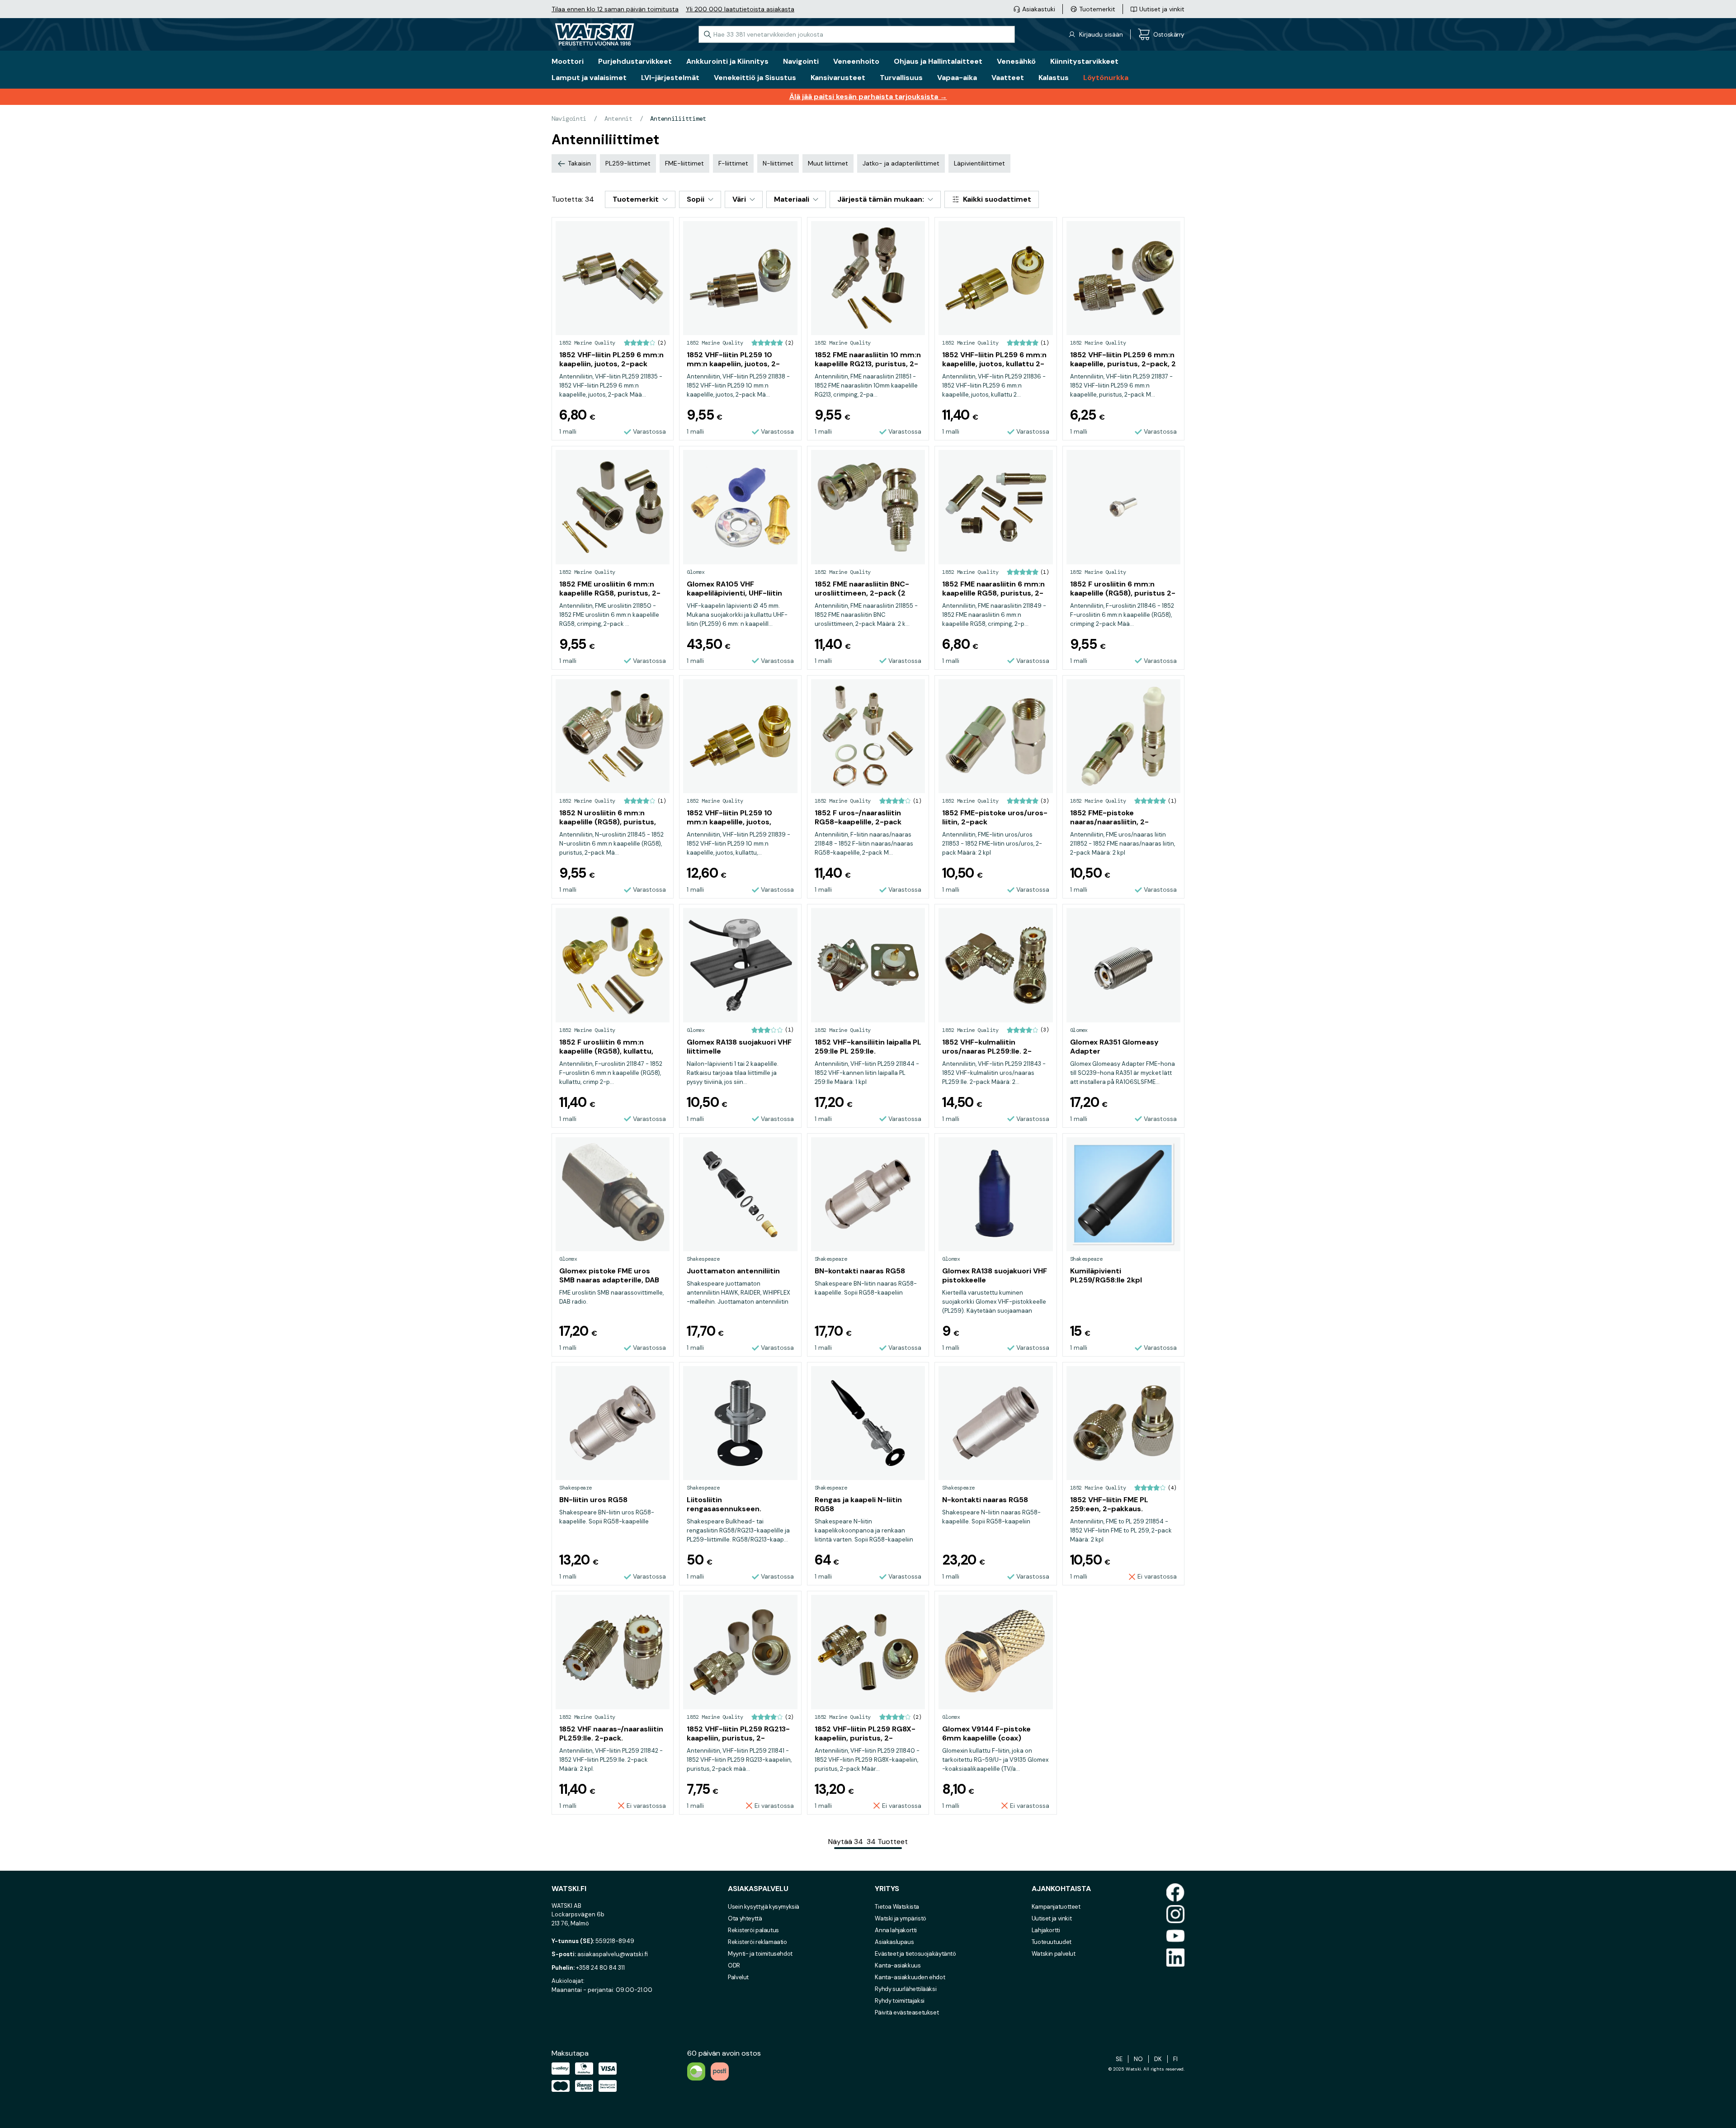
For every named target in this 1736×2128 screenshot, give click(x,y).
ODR (734, 1965)
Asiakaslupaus (894, 1942)
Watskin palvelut (1054, 1954)
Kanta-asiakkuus (898, 1965)
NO (1138, 2059)
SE (1119, 2059)
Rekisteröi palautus (753, 1930)
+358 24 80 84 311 (600, 1968)
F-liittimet (733, 163)
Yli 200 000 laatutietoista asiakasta (740, 9)
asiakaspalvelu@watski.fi (613, 1954)
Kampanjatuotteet (1056, 1907)
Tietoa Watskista (897, 1907)
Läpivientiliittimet (979, 163)
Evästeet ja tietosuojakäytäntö (915, 1954)
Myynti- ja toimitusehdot (760, 1954)
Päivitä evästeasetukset (907, 2012)
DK (1158, 2059)
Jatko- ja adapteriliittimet (901, 163)
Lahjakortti (1046, 1930)
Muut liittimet (828, 163)
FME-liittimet (684, 163)
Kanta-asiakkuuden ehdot (910, 1977)
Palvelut (738, 1977)
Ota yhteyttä (745, 1918)
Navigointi (569, 118)
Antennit (618, 118)
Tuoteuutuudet (1052, 1942)
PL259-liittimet (628, 163)
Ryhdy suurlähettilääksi (906, 1989)
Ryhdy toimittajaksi (900, 2001)
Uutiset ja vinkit (1052, 1918)
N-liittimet (778, 163)
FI (1175, 2059)
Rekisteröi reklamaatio (757, 1942)
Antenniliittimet (678, 118)
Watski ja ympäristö (901, 1918)
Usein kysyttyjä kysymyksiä (764, 1907)
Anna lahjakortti (896, 1930)
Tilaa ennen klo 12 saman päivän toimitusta (615, 9)
